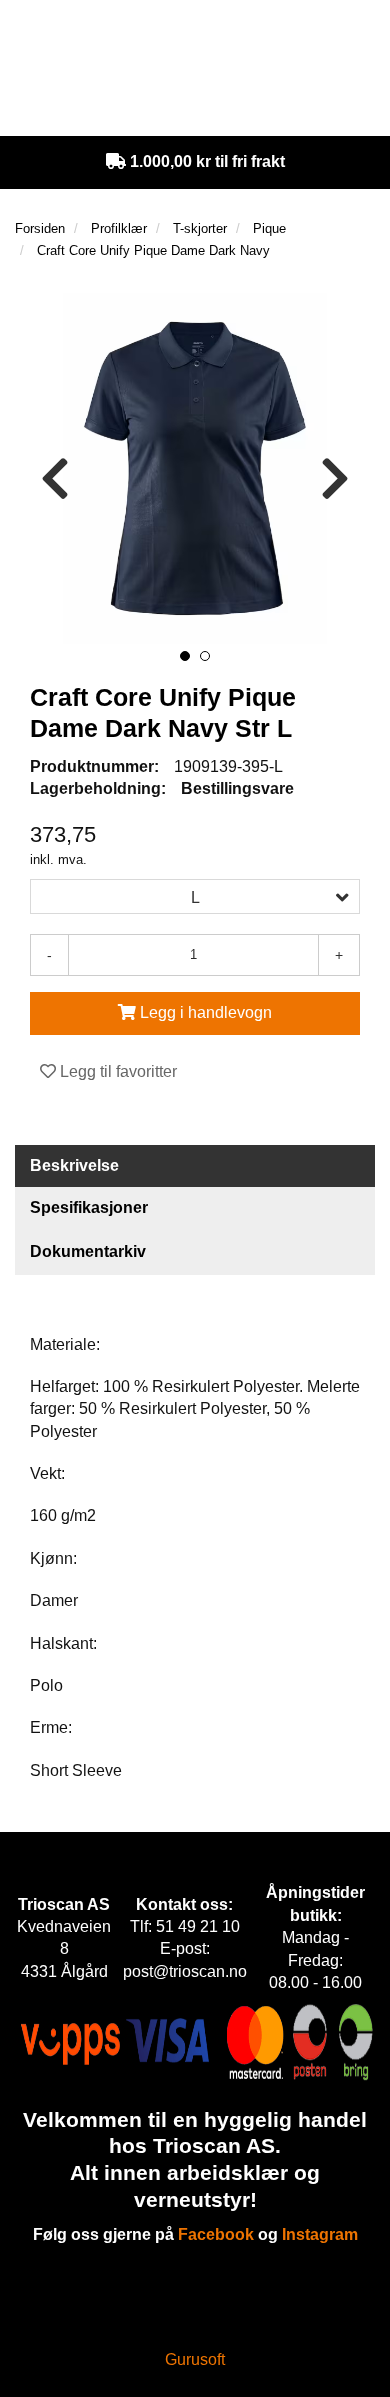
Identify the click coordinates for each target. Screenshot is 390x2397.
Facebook (216, 2234)
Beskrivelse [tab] (74, 1165)
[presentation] (55, 479)
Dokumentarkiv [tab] (88, 1251)
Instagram (320, 2234)
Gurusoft (195, 2359)
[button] (185, 656)
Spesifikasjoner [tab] (89, 1207)
